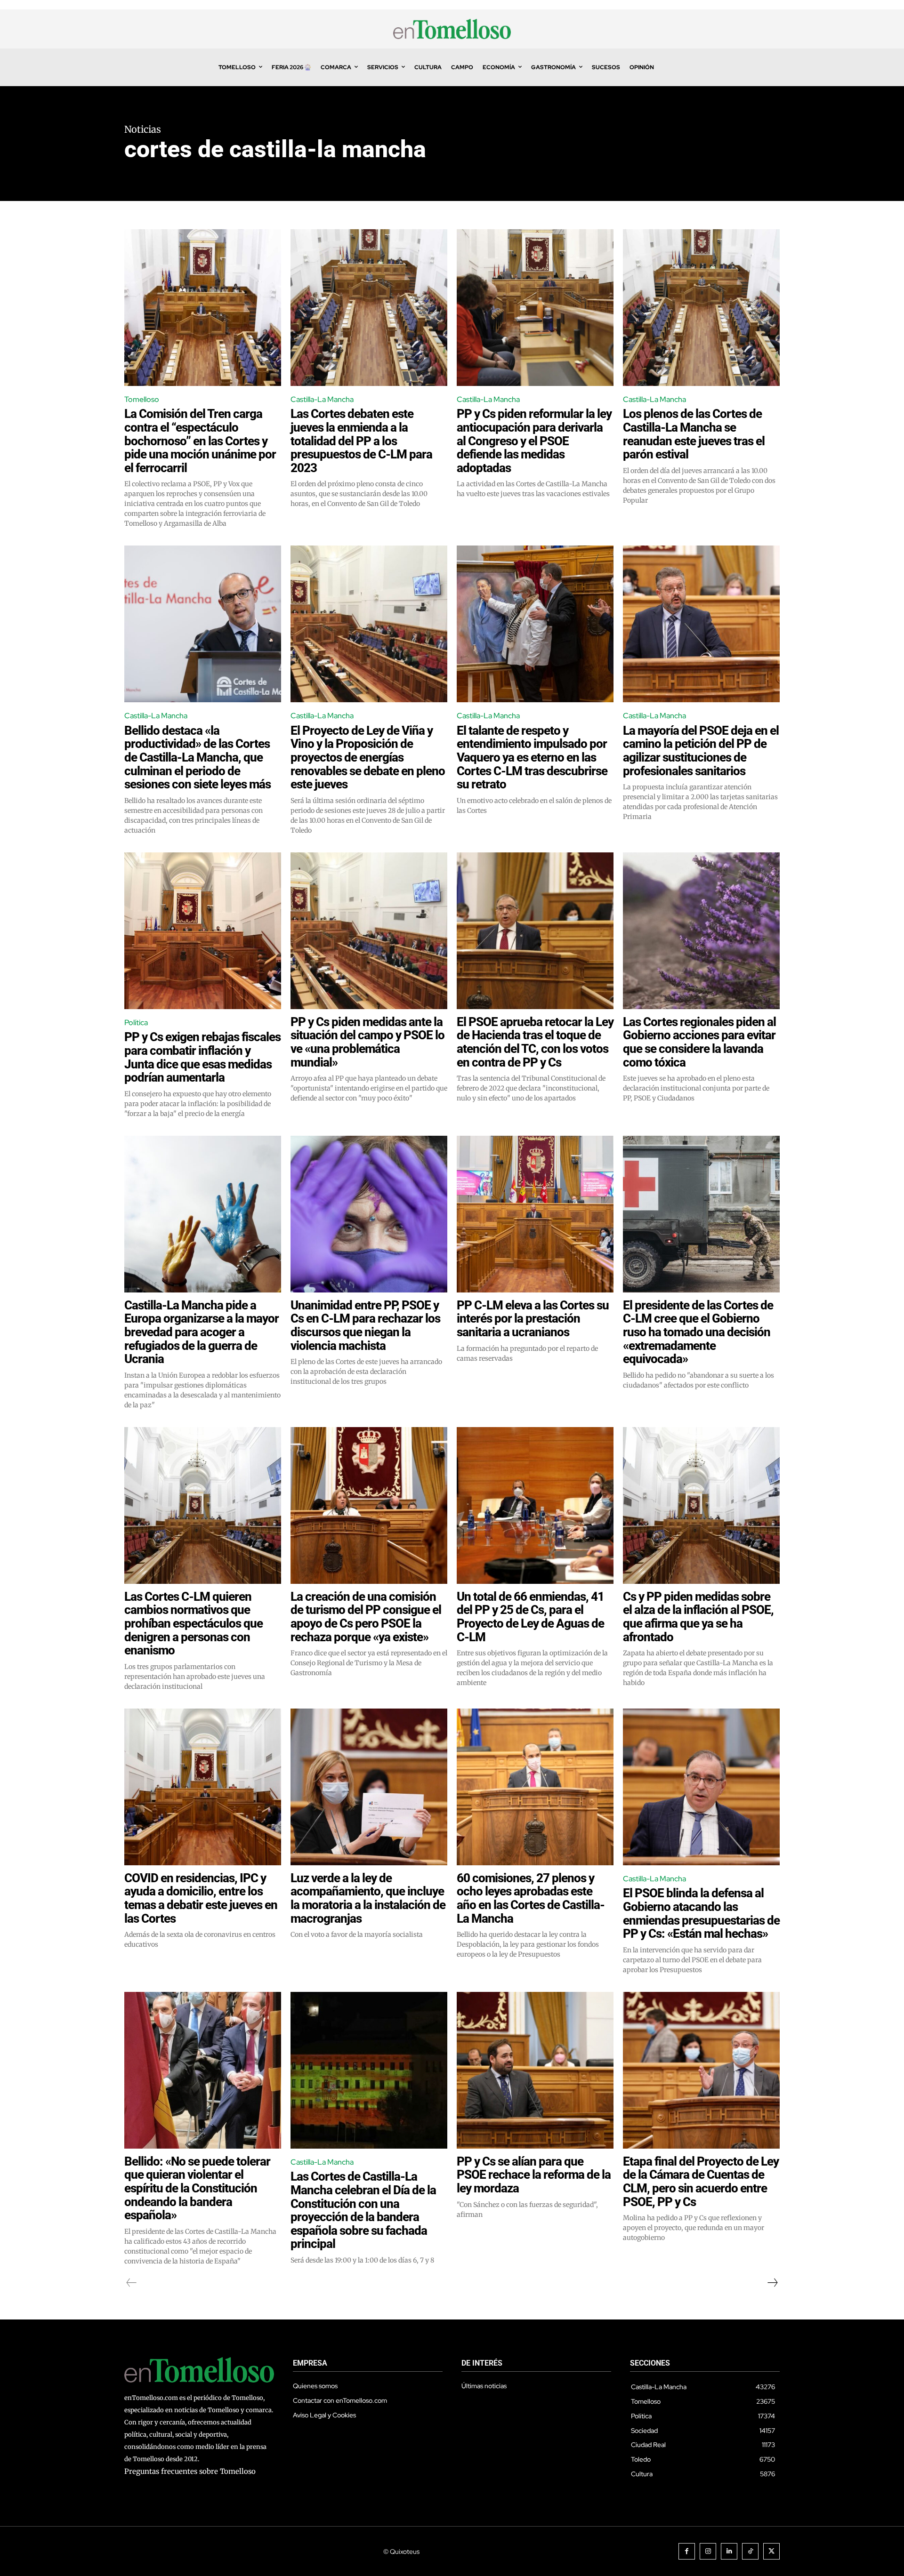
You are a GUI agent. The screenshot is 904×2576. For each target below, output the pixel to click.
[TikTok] (750, 2551)
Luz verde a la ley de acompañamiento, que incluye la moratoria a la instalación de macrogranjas (368, 1898)
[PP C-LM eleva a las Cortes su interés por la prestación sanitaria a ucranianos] (535, 1214)
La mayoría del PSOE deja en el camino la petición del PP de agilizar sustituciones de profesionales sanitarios (701, 751)
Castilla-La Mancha (322, 399)
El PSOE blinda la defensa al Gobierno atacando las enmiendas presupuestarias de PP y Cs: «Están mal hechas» (701, 1913)
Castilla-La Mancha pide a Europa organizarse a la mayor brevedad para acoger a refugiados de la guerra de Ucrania (202, 1332)
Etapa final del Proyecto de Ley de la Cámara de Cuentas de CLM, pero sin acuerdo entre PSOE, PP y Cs (701, 2182)
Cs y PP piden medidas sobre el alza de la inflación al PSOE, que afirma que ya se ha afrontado (698, 1617)
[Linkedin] (729, 2551)
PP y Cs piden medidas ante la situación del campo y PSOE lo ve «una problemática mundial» (367, 1042)
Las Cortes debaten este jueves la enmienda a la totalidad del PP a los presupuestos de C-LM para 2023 (361, 441)
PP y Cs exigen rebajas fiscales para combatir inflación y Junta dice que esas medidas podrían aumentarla (202, 1057)
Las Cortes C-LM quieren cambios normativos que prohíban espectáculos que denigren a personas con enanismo (194, 1623)
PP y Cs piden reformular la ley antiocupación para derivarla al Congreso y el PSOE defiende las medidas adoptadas (534, 441)
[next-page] (772, 2283)
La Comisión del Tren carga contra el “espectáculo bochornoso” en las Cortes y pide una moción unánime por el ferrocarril (200, 441)
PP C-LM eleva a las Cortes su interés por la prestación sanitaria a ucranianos (533, 1319)
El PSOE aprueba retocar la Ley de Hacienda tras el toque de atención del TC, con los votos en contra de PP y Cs (535, 1042)
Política (136, 1023)
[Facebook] (687, 2551)
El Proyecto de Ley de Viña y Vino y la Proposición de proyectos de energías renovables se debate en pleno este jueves (368, 757)
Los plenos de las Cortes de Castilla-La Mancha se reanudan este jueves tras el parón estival (694, 434)
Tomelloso (142, 399)
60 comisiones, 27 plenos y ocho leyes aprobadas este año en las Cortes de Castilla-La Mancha (531, 1898)
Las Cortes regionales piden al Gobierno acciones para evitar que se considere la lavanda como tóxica (699, 1042)
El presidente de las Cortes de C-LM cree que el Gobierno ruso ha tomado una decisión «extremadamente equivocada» (698, 1332)
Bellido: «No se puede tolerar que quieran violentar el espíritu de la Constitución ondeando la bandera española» (197, 2188)
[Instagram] (708, 2551)
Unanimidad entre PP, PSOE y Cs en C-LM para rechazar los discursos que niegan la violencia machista (365, 1325)
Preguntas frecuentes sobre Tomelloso (190, 2471)
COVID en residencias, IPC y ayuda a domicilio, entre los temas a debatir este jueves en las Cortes (201, 1898)
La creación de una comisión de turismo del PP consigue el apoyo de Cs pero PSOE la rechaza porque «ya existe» (366, 1617)
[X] (771, 2551)
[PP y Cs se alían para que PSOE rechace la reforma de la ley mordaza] (535, 2070)
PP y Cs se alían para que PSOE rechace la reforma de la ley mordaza (534, 2175)
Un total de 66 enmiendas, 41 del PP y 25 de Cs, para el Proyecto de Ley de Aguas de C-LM (530, 1617)
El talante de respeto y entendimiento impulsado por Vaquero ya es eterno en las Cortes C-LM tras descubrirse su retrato (532, 757)
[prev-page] (132, 2283)
